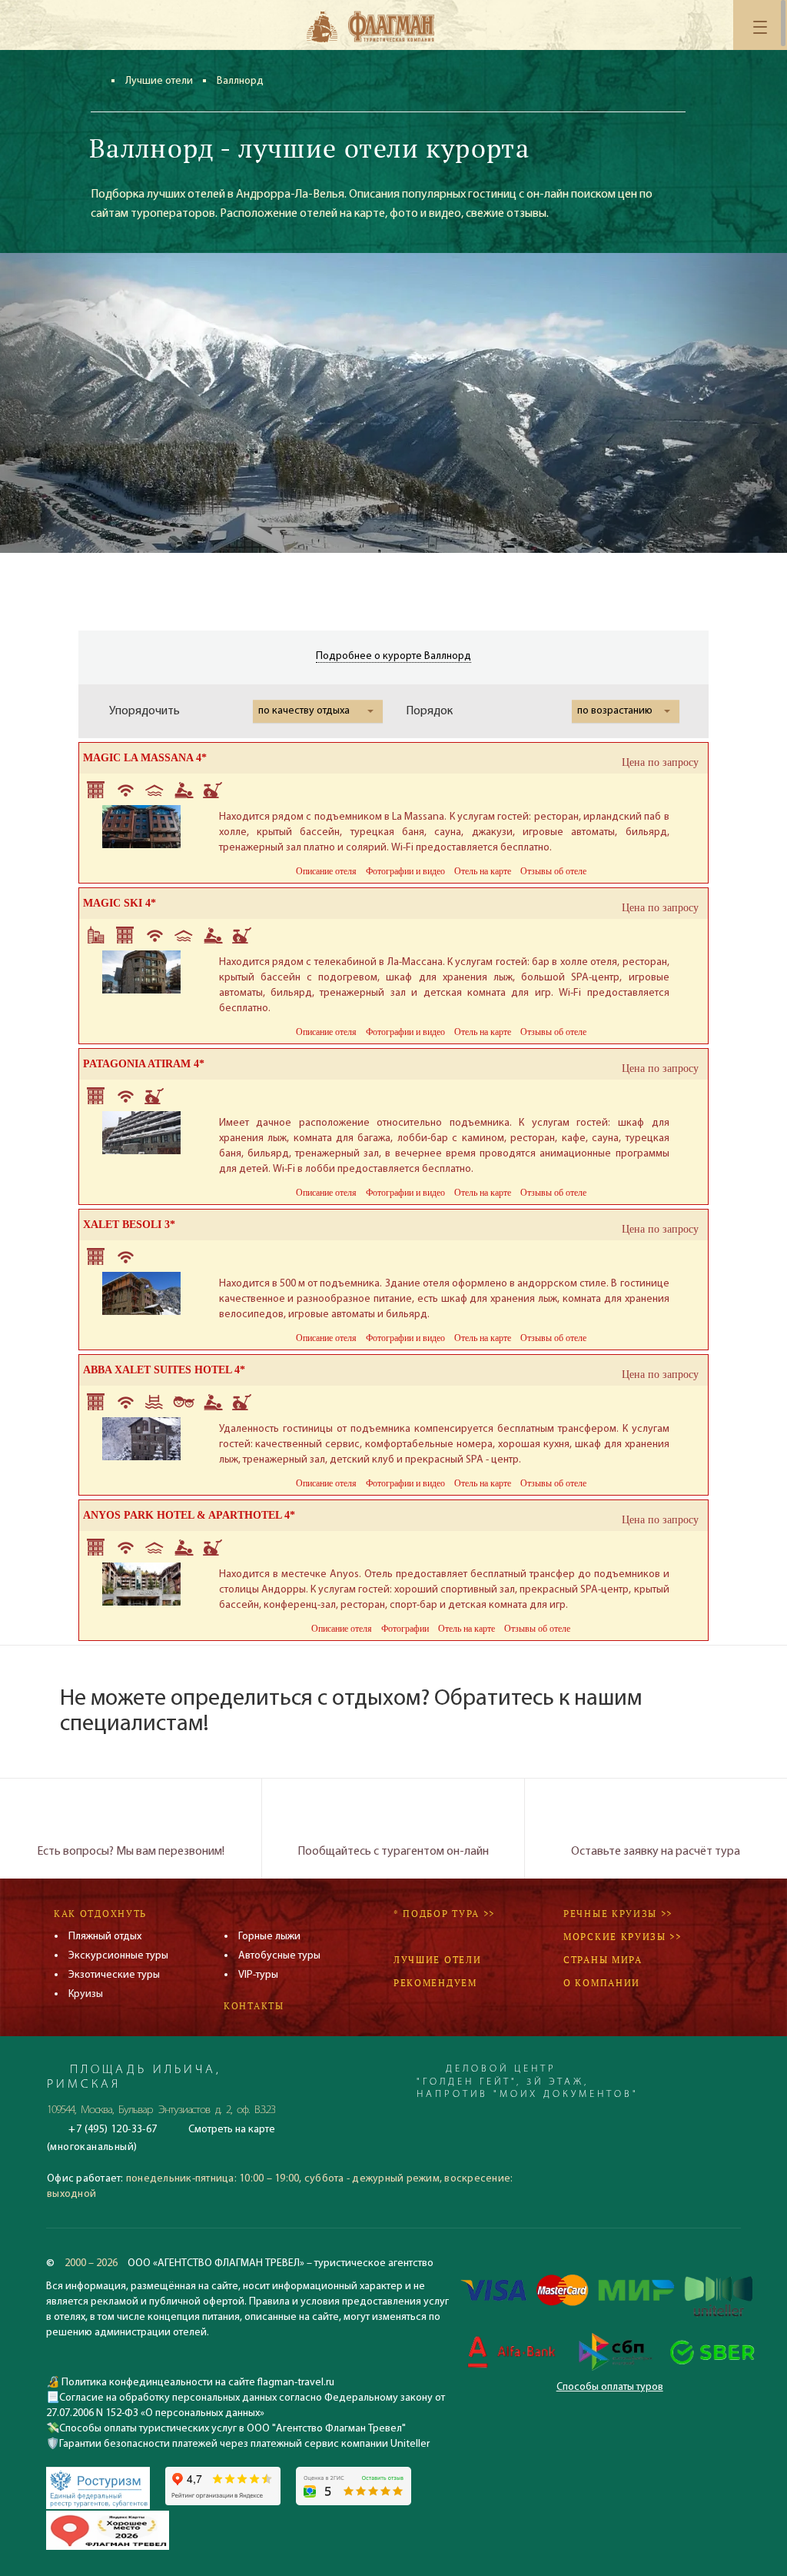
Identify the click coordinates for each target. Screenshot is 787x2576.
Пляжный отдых (105, 1937)
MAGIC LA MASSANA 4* (145, 758)
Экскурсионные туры (118, 1956)
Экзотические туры (114, 1975)
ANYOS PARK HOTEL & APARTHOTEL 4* (189, 1515)
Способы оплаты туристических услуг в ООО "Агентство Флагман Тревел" (232, 2429)
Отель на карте (483, 871)
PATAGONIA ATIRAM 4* (144, 1064)
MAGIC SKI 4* (120, 903)
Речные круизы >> (618, 1914)
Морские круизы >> (623, 1937)
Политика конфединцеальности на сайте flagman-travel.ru (197, 2383)
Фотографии (405, 1629)
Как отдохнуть (100, 1914)
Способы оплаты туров (610, 2387)
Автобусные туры (279, 1956)
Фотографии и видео (405, 871)
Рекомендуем (435, 1983)
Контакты (254, 2006)
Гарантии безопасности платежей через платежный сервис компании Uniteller (244, 2444)
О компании (602, 1983)
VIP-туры (258, 1975)
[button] (318, 711)
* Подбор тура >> (444, 1914)
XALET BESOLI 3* (129, 1225)
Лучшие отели (159, 81)
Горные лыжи (269, 1937)
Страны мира (603, 1960)
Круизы (86, 1994)
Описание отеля (326, 871)
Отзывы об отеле (553, 871)
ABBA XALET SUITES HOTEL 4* (164, 1370)
